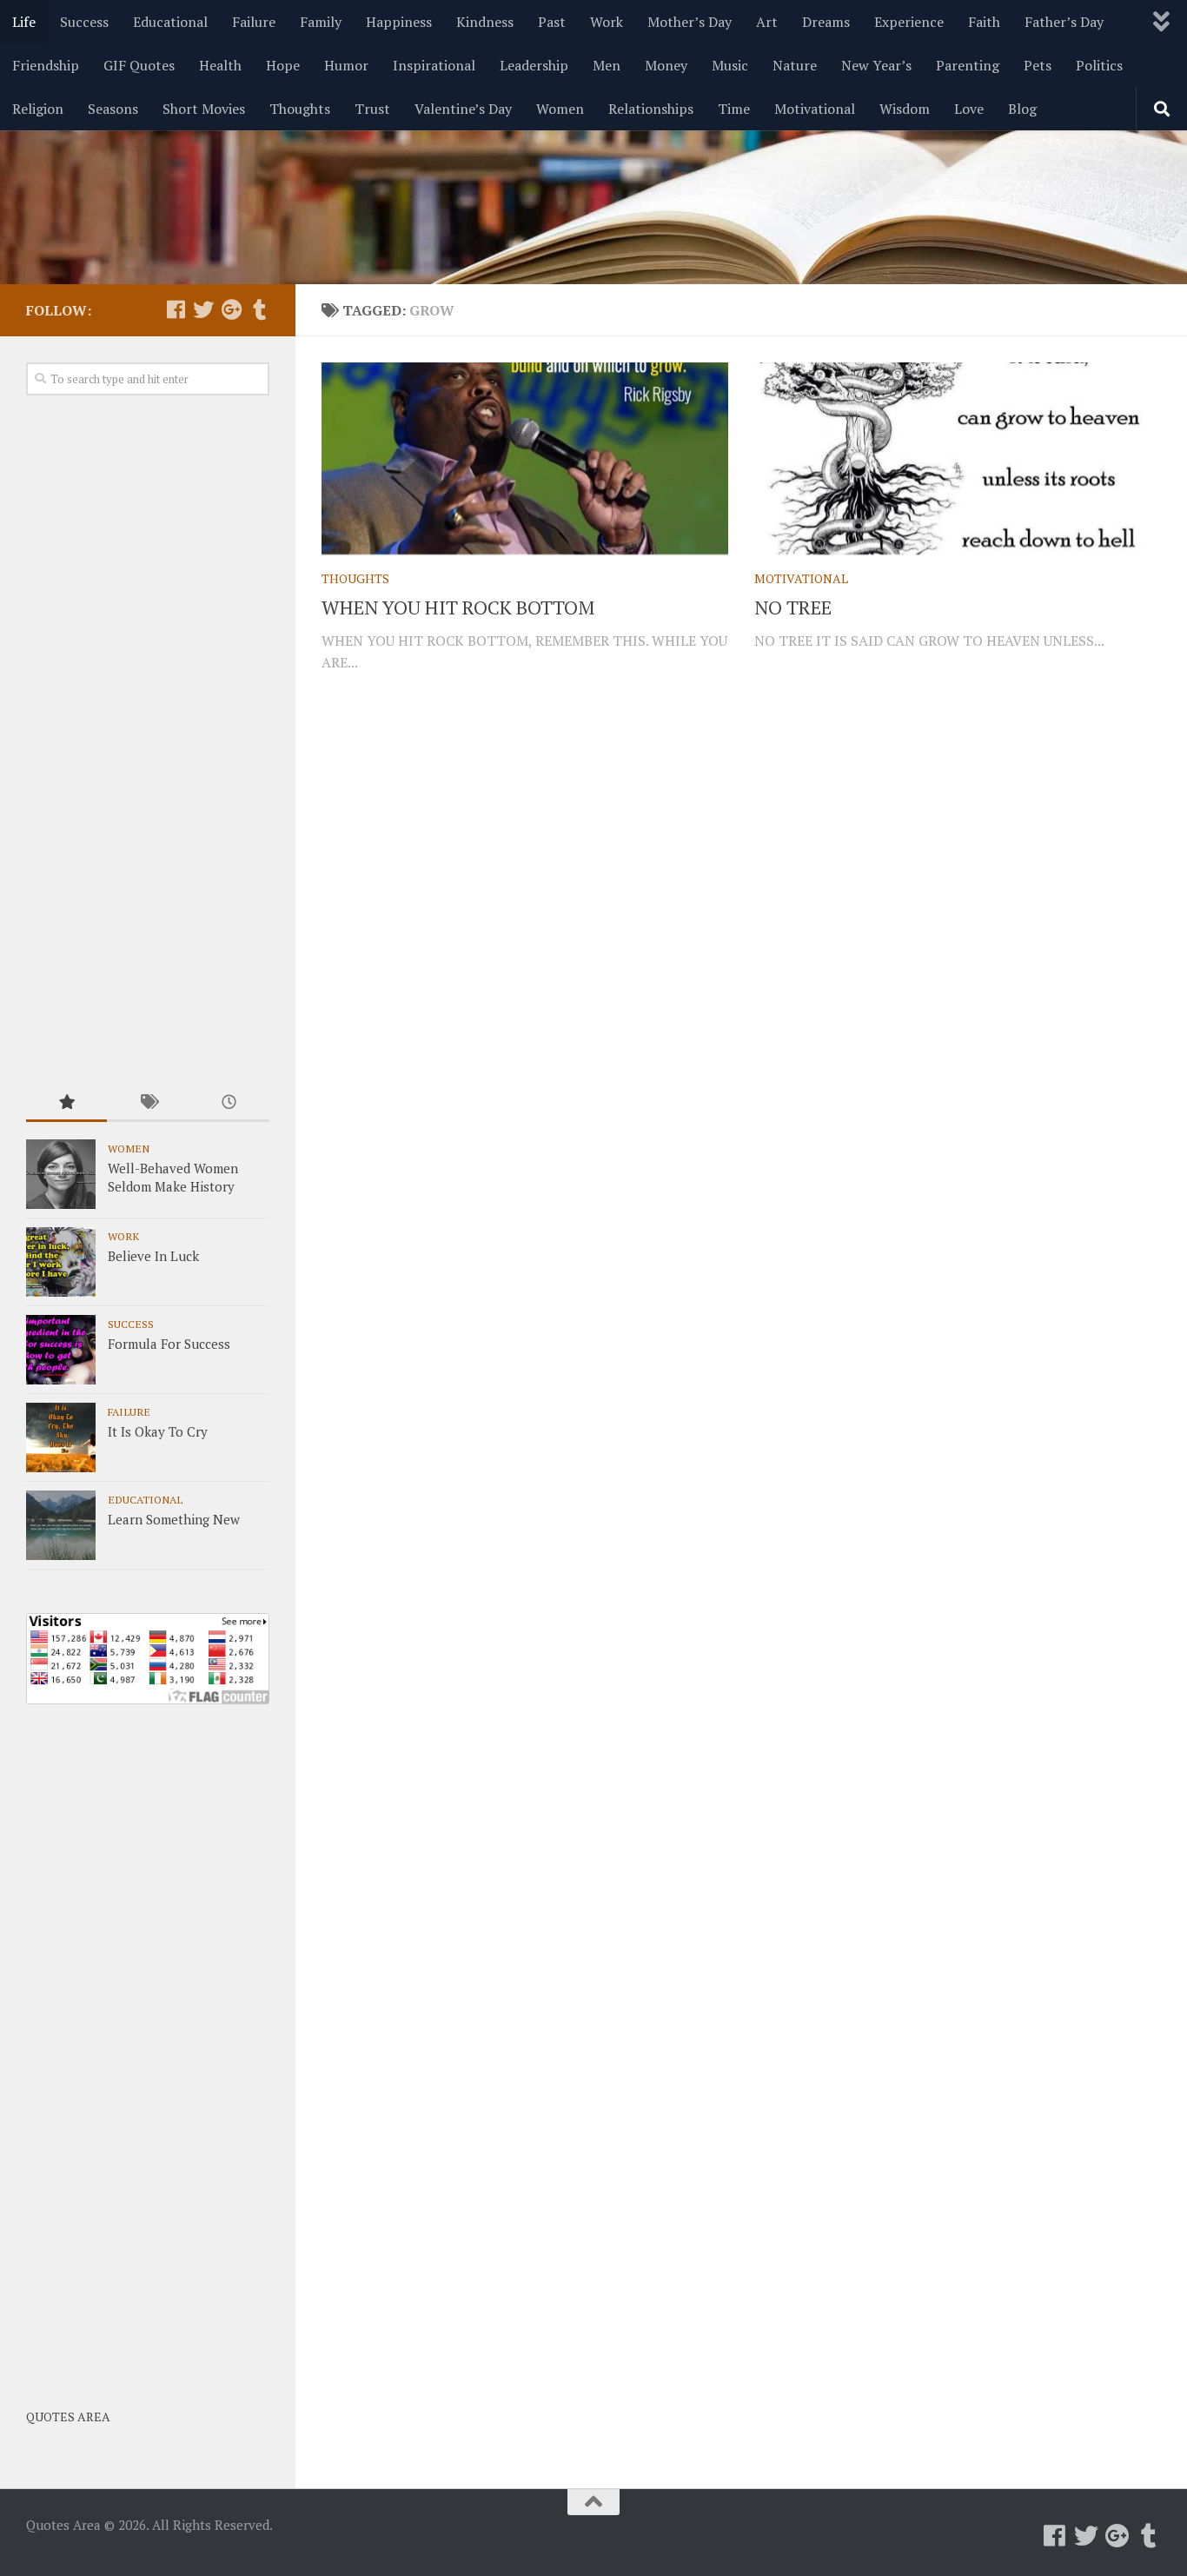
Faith (984, 22)
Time (734, 109)
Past (552, 22)
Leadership (534, 65)
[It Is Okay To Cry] (61, 1437)
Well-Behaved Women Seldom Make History (173, 1177)
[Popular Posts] (66, 1103)
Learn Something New (174, 1519)
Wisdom (905, 109)
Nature (795, 65)
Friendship (46, 65)
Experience (909, 22)
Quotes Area (68, 2417)
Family (321, 22)
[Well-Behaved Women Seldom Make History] (61, 1174)
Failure (254, 22)
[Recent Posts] (229, 1103)
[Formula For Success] (61, 1350)
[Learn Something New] (61, 1525)
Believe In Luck (153, 1256)
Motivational (815, 109)
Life (24, 22)
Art (767, 22)
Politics (1099, 65)
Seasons (113, 109)
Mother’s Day (690, 22)
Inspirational (434, 65)
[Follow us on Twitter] (203, 309)
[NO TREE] (958, 458)
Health (220, 65)
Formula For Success (169, 1344)
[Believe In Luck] (61, 1262)
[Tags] (147, 1103)
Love (969, 109)
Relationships (651, 109)
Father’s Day (1064, 22)
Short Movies (204, 109)
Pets (1038, 65)
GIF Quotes (139, 65)
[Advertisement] (148, 741)
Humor (346, 65)
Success (84, 22)
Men (607, 65)
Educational (170, 22)
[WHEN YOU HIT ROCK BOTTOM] (525, 458)
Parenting (968, 65)
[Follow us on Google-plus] (231, 309)
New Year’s (876, 65)
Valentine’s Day (463, 109)
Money (666, 65)
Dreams (826, 22)
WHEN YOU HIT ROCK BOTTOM (458, 607)
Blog (1022, 109)
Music (730, 65)
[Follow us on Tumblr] (259, 309)
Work (607, 22)
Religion (38, 109)
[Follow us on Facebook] (176, 309)
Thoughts (300, 109)
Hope (283, 65)
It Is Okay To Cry (158, 1431)
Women (560, 109)
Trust (372, 109)
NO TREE (793, 607)
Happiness (399, 22)
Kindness (485, 22)
